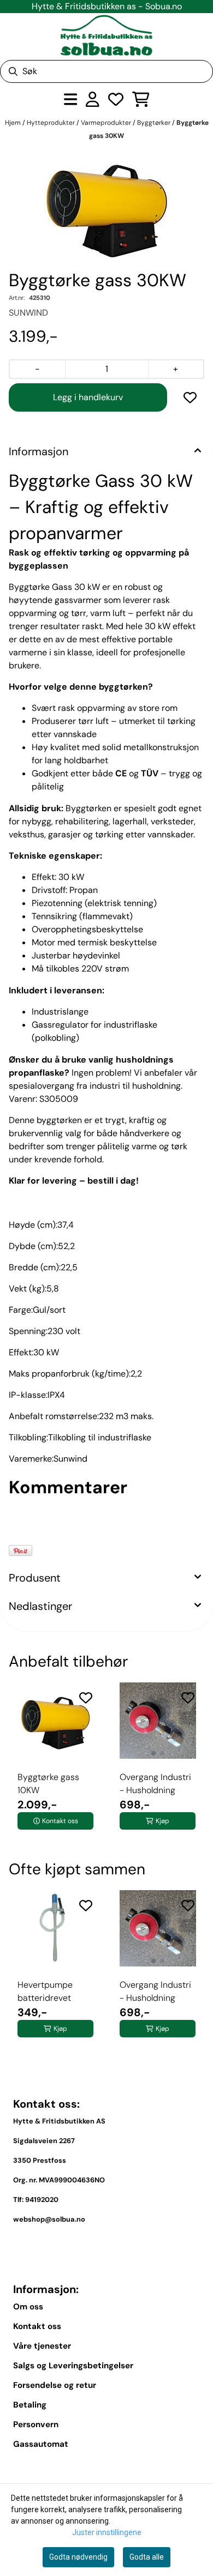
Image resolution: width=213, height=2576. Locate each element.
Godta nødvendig (78, 2557)
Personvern (36, 2424)
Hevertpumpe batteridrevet (45, 1991)
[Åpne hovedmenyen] (71, 99)
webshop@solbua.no (49, 2219)
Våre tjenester (42, 2346)
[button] (190, 397)
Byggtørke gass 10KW (48, 1784)
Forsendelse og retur (55, 2385)
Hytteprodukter (52, 123)
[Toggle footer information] (196, 2245)
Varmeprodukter (107, 123)
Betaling (30, 2405)
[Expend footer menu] (196, 2469)
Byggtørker (155, 123)
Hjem (14, 123)
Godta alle (147, 2557)
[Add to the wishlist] (86, 1698)
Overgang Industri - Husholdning (155, 1784)
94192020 (42, 2200)
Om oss (28, 2307)
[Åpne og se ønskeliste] (116, 99)
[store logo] (106, 35)
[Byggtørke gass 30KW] (107, 207)
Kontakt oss (37, 2326)
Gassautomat (41, 2444)
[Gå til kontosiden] (93, 99)
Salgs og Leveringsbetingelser (73, 2366)
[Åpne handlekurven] (141, 99)
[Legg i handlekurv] (88, 397)
